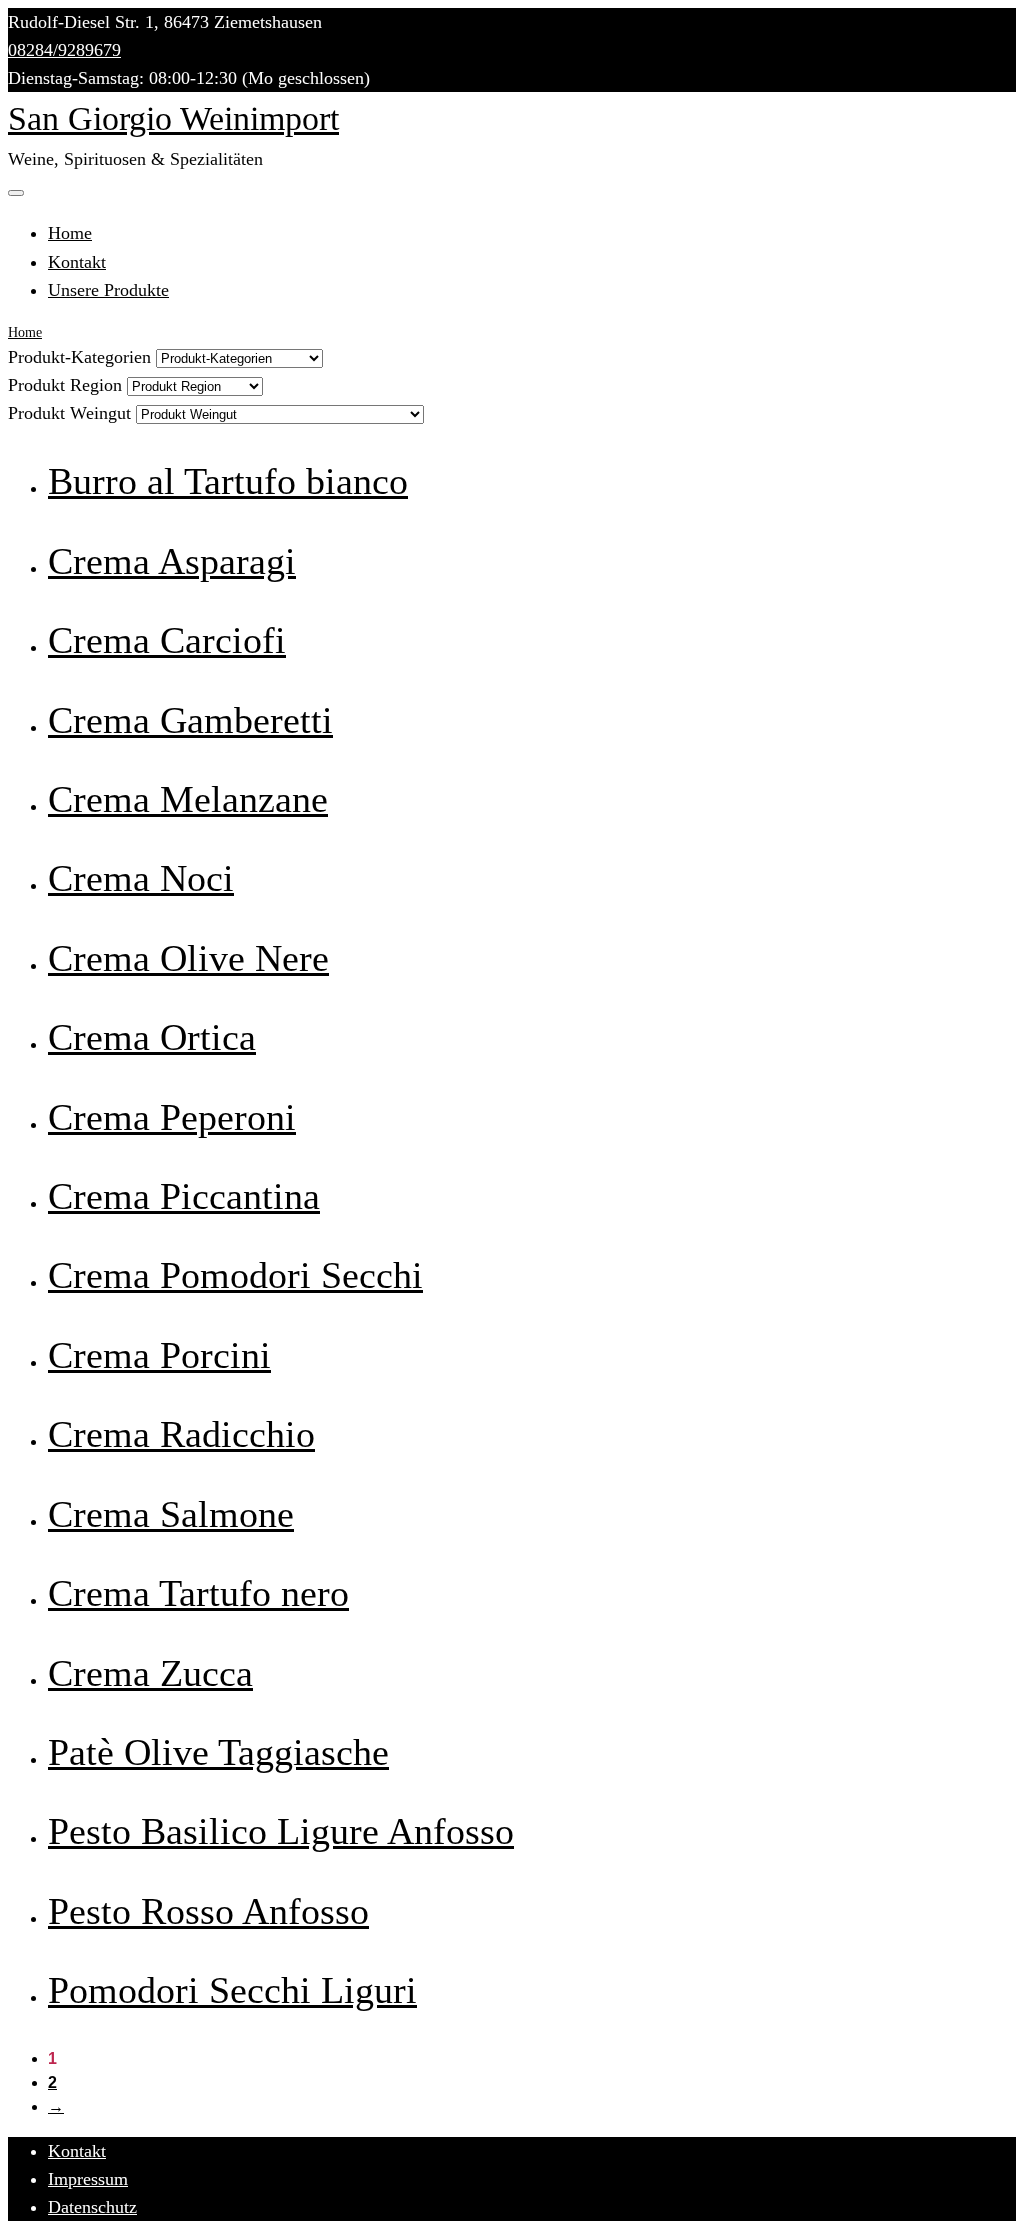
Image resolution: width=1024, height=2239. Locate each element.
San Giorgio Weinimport (173, 118)
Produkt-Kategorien (79, 357)
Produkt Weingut (69, 413)
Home (70, 233)
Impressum (88, 2179)
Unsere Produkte (108, 290)
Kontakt (77, 262)
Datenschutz (92, 2207)
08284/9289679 (64, 50)
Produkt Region (65, 385)
